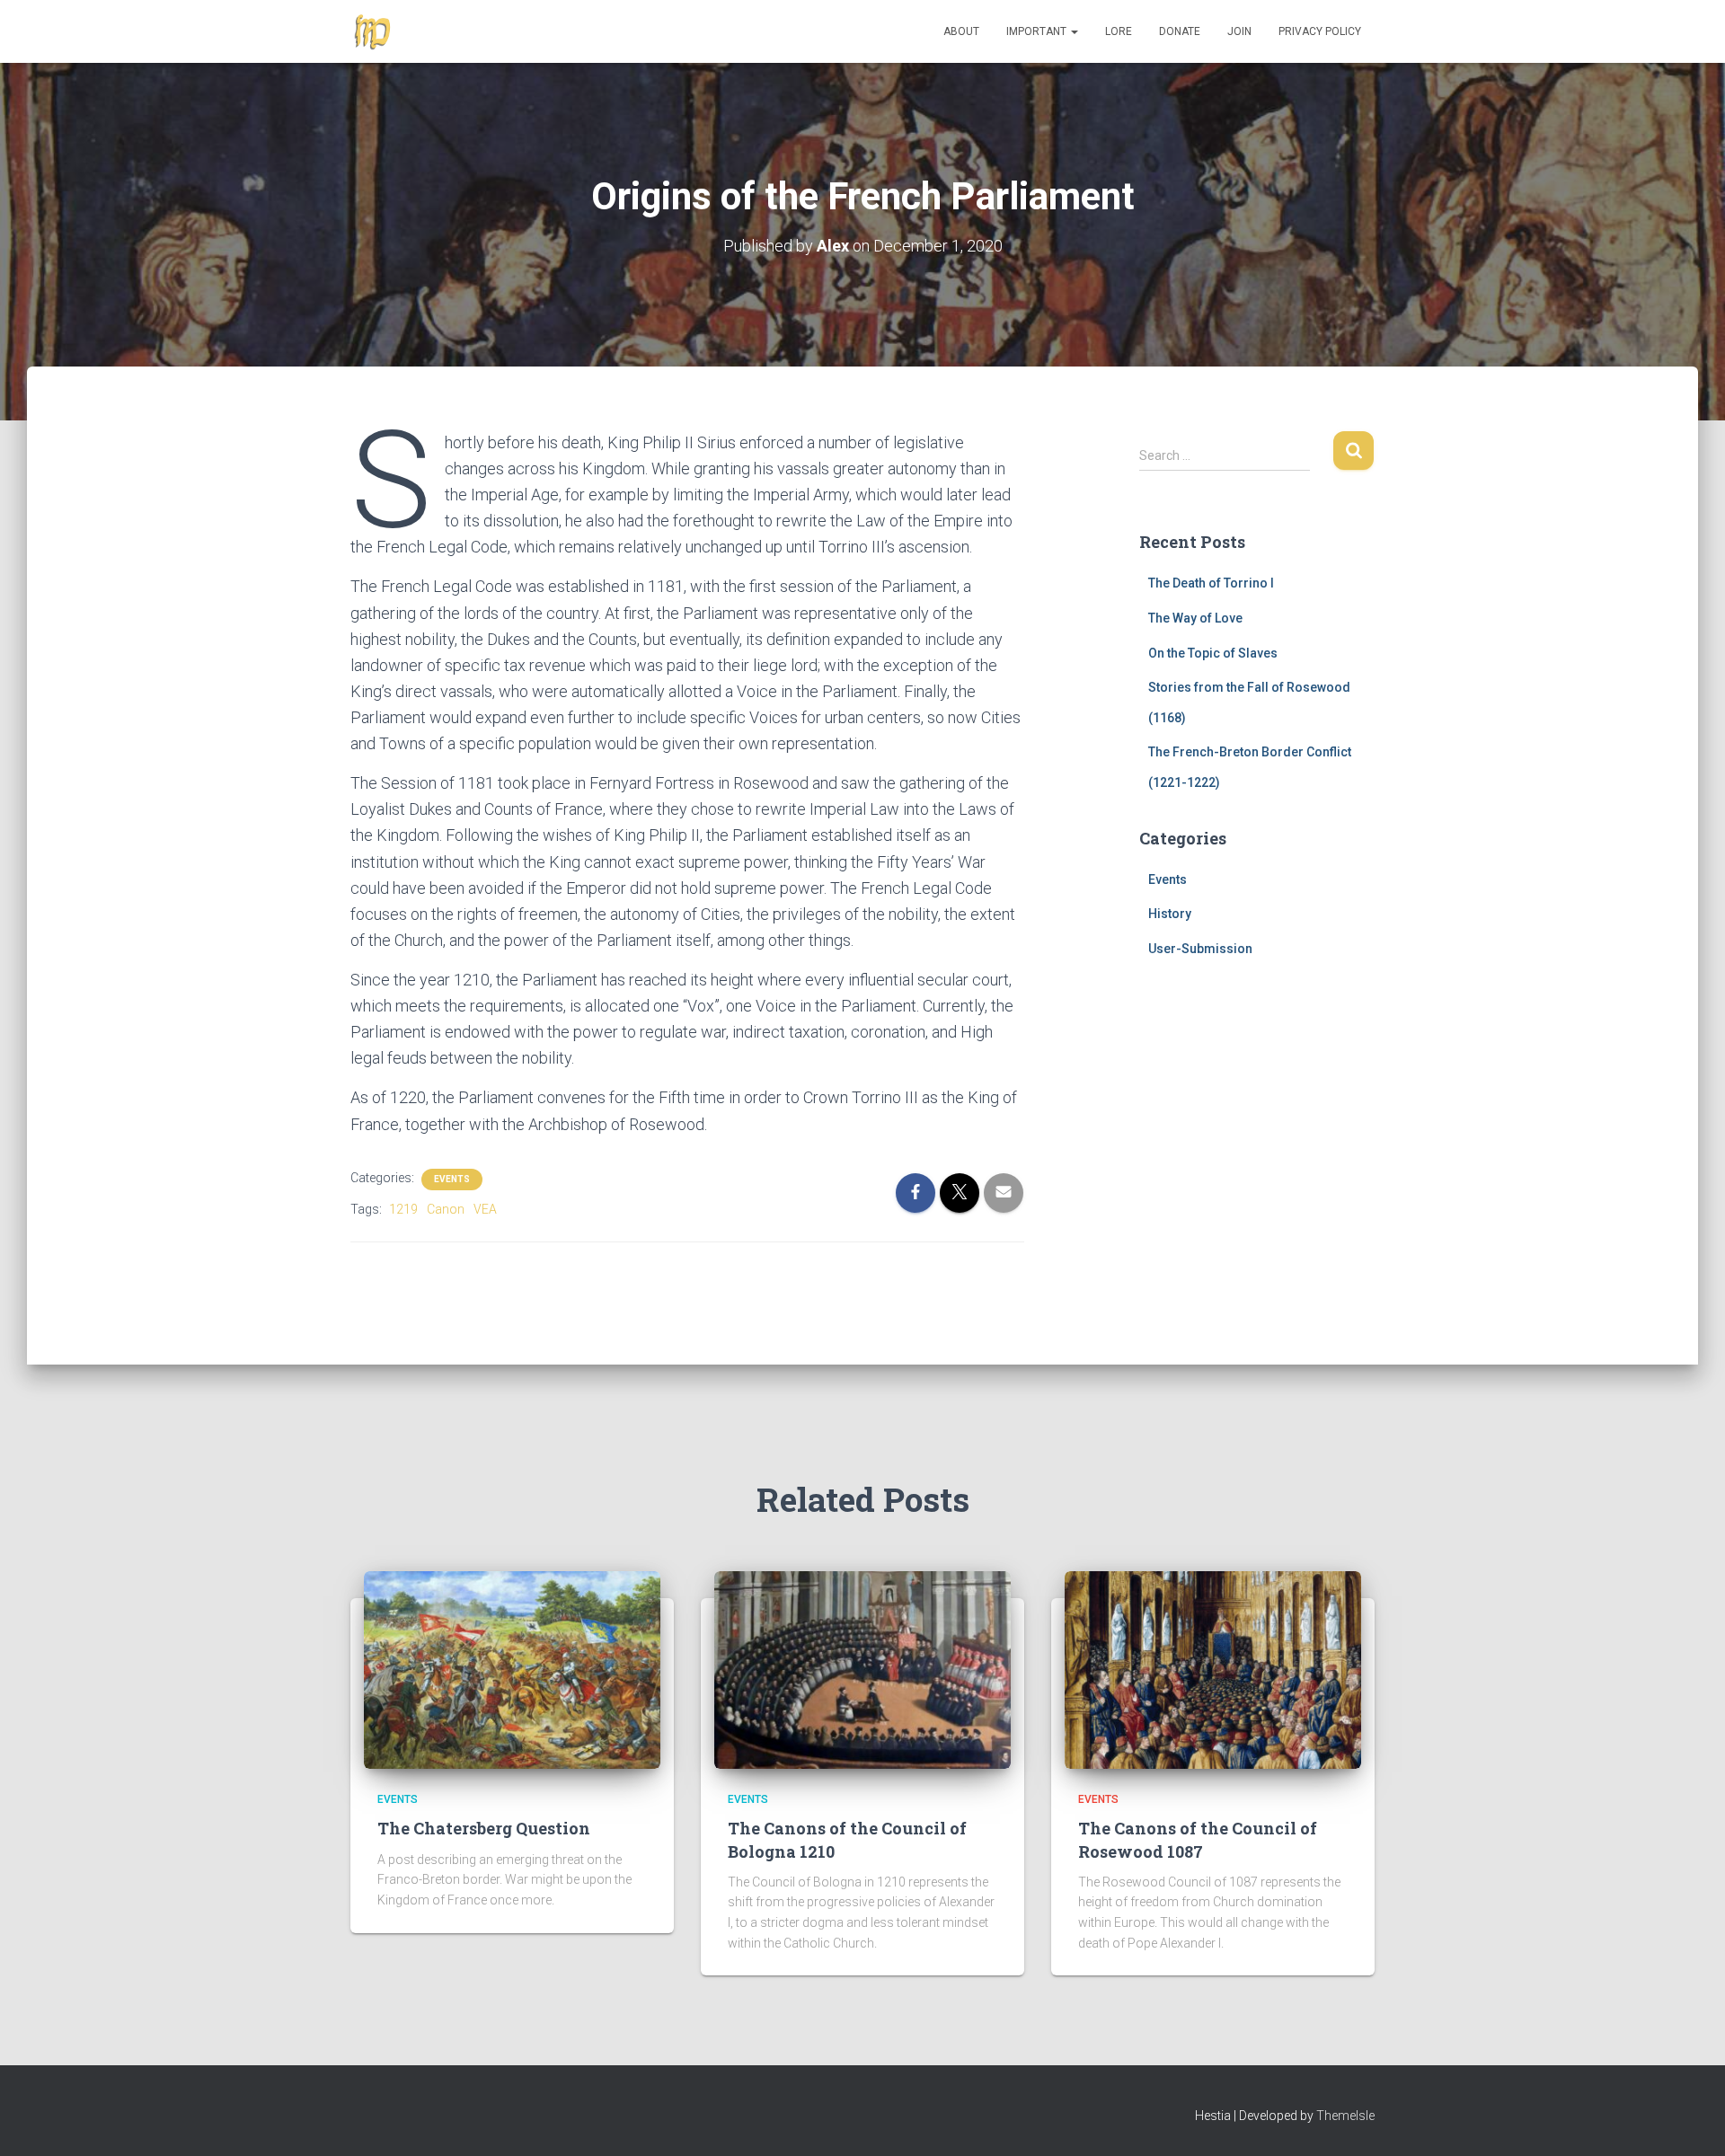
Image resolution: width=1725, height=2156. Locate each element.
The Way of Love (1195, 618)
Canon (446, 1209)
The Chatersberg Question (484, 1828)
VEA (485, 1209)
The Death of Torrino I (1211, 583)
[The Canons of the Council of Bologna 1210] (862, 1669)
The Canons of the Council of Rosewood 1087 (1198, 1839)
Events (452, 1179)
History (1170, 914)
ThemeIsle (1345, 2116)
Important (1038, 31)
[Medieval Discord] (373, 31)
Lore (1119, 31)
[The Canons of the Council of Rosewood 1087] (1213, 1669)
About (961, 31)
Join (1239, 31)
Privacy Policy (1320, 31)
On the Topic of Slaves (1213, 653)
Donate (1180, 31)
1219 (403, 1209)
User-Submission (1200, 949)
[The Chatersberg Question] (512, 1669)
